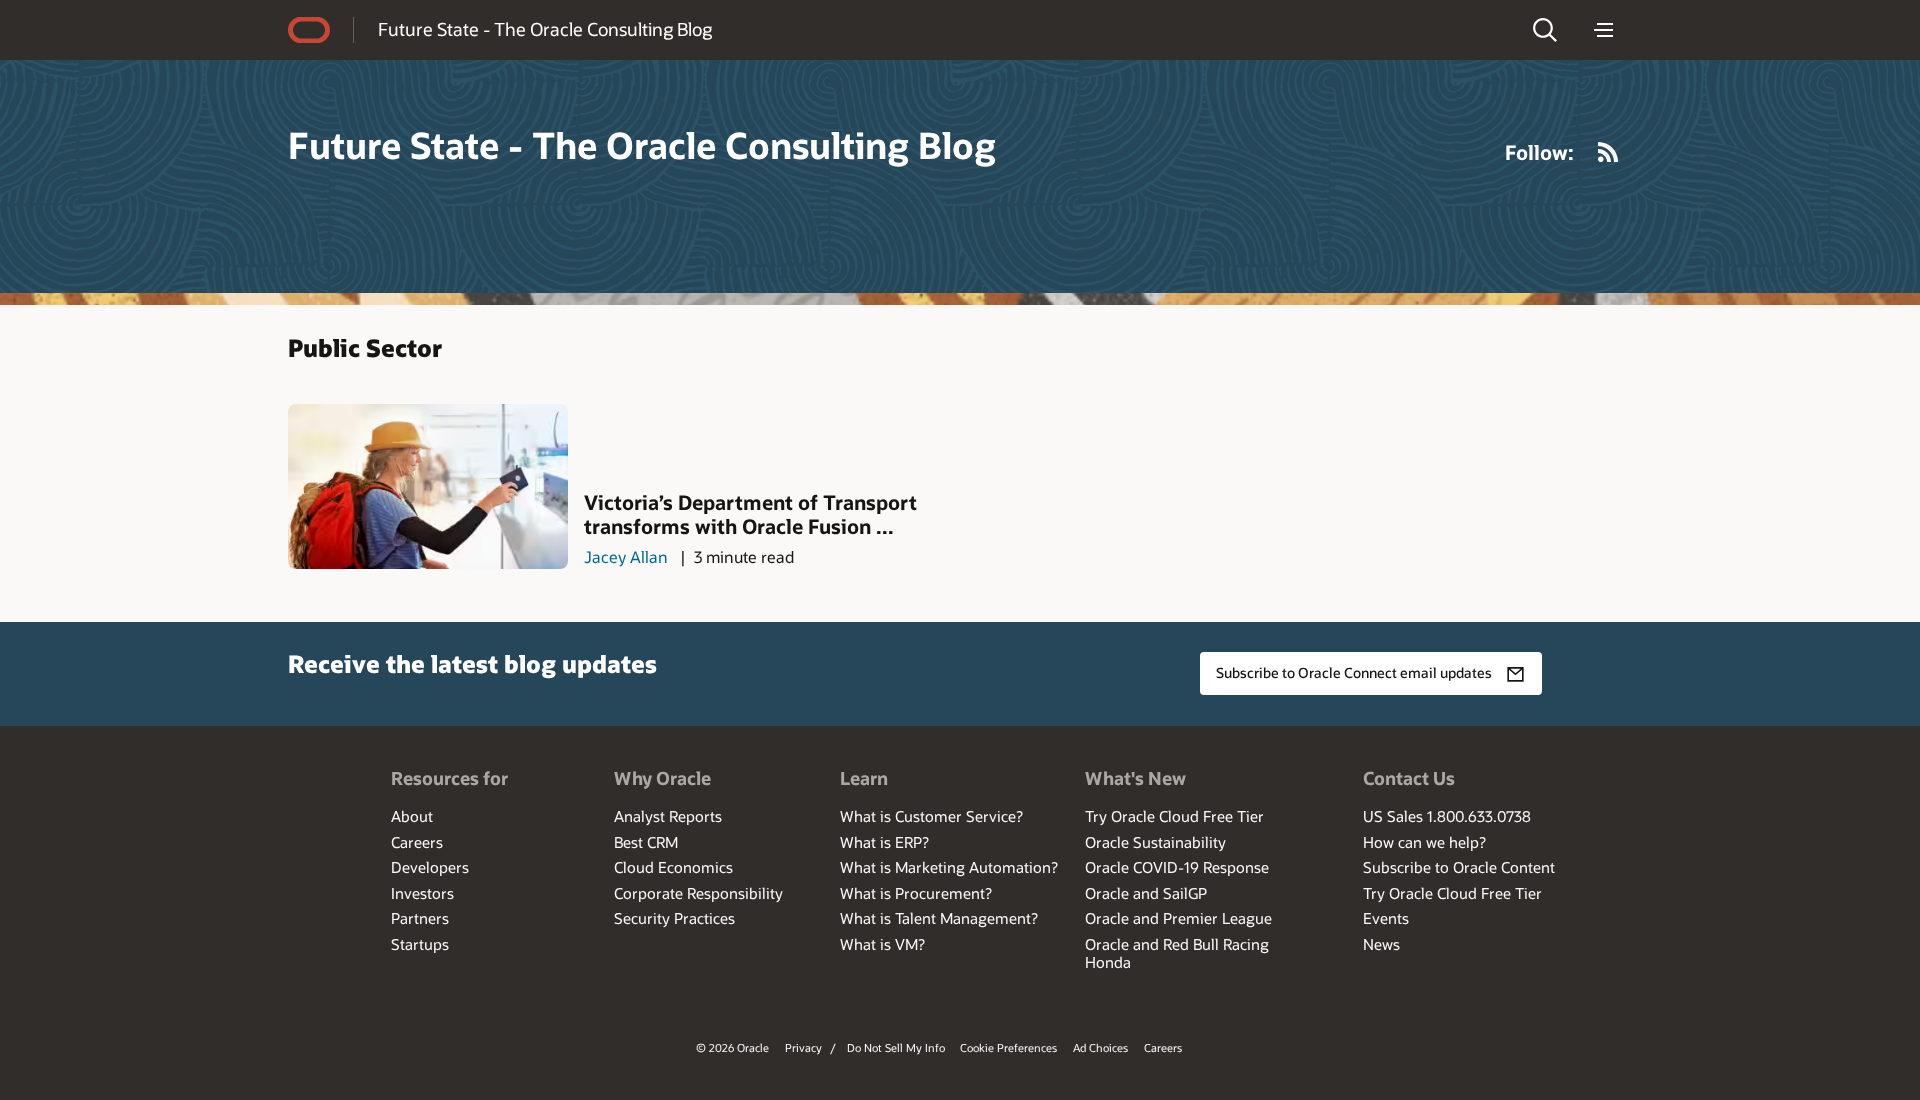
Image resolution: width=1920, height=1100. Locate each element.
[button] (1545, 30)
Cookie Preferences (1008, 1047)
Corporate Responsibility (698, 893)
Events (1386, 918)
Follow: (1539, 152)
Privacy (803, 1047)
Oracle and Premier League (1178, 918)
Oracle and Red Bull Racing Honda (1177, 953)
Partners (420, 918)
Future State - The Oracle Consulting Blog (545, 29)
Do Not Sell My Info (896, 1047)
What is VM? (882, 944)
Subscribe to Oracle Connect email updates (1354, 672)
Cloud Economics (673, 867)
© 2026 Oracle (732, 1047)
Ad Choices (1100, 1047)
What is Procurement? (916, 893)
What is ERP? (884, 842)
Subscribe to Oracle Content (1459, 867)
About (412, 816)
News (1381, 944)
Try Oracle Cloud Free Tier (1174, 816)
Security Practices (674, 918)
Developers (430, 867)
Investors (422, 893)
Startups (420, 944)
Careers (417, 842)
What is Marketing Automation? (949, 867)
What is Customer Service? (931, 816)
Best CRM (646, 842)
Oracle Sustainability (1155, 842)
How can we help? (1424, 842)
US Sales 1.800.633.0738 (1447, 816)
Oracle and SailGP (1146, 893)
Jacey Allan (626, 556)
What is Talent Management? (939, 918)
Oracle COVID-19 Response (1177, 867)
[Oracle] (309, 30)
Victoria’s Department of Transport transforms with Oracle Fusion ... (750, 514)
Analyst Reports (668, 816)
